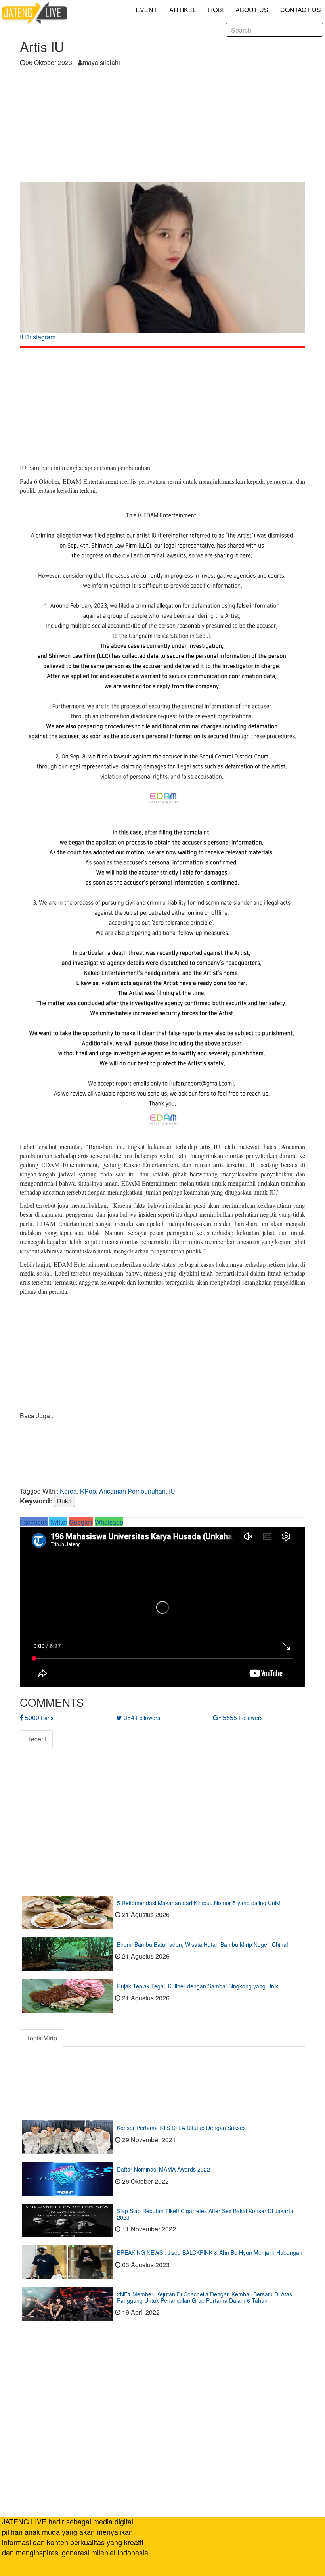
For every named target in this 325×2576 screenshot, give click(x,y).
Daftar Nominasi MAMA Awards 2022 (163, 2169)
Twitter (58, 1522)
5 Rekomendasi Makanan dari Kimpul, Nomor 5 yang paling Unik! (199, 1903)
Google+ (81, 1522)
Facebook (34, 1522)
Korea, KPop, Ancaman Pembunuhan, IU (118, 1491)
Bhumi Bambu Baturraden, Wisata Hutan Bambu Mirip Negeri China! (203, 1944)
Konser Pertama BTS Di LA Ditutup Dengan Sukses (181, 2128)
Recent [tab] (36, 1739)
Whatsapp (109, 1522)
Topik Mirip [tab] (42, 2038)
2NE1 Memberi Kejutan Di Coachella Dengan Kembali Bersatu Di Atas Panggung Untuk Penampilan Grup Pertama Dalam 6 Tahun (205, 2297)
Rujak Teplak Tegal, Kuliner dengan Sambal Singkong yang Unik (198, 1986)
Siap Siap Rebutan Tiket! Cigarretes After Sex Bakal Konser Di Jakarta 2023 (205, 2214)
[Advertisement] (162, 127)
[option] (162, 264)
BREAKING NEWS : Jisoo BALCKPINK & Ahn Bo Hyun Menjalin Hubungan (210, 2252)
